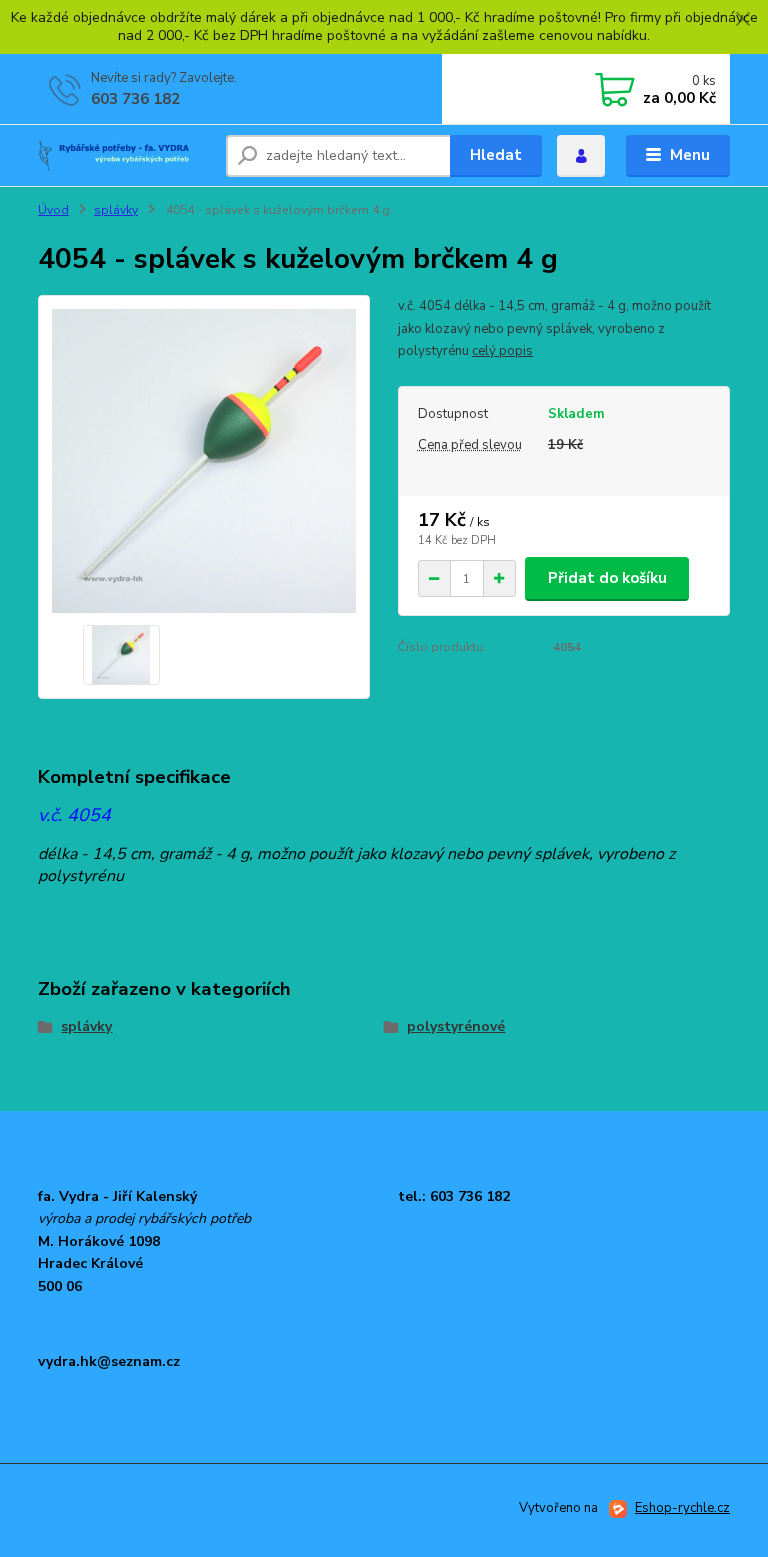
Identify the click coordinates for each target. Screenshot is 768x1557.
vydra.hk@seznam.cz (109, 1361)
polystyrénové (456, 1026)
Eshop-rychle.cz (682, 1508)
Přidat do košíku (607, 578)
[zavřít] (743, 20)
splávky (116, 210)
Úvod (53, 210)
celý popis (502, 351)
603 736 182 (135, 99)
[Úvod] (124, 155)
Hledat (496, 155)
